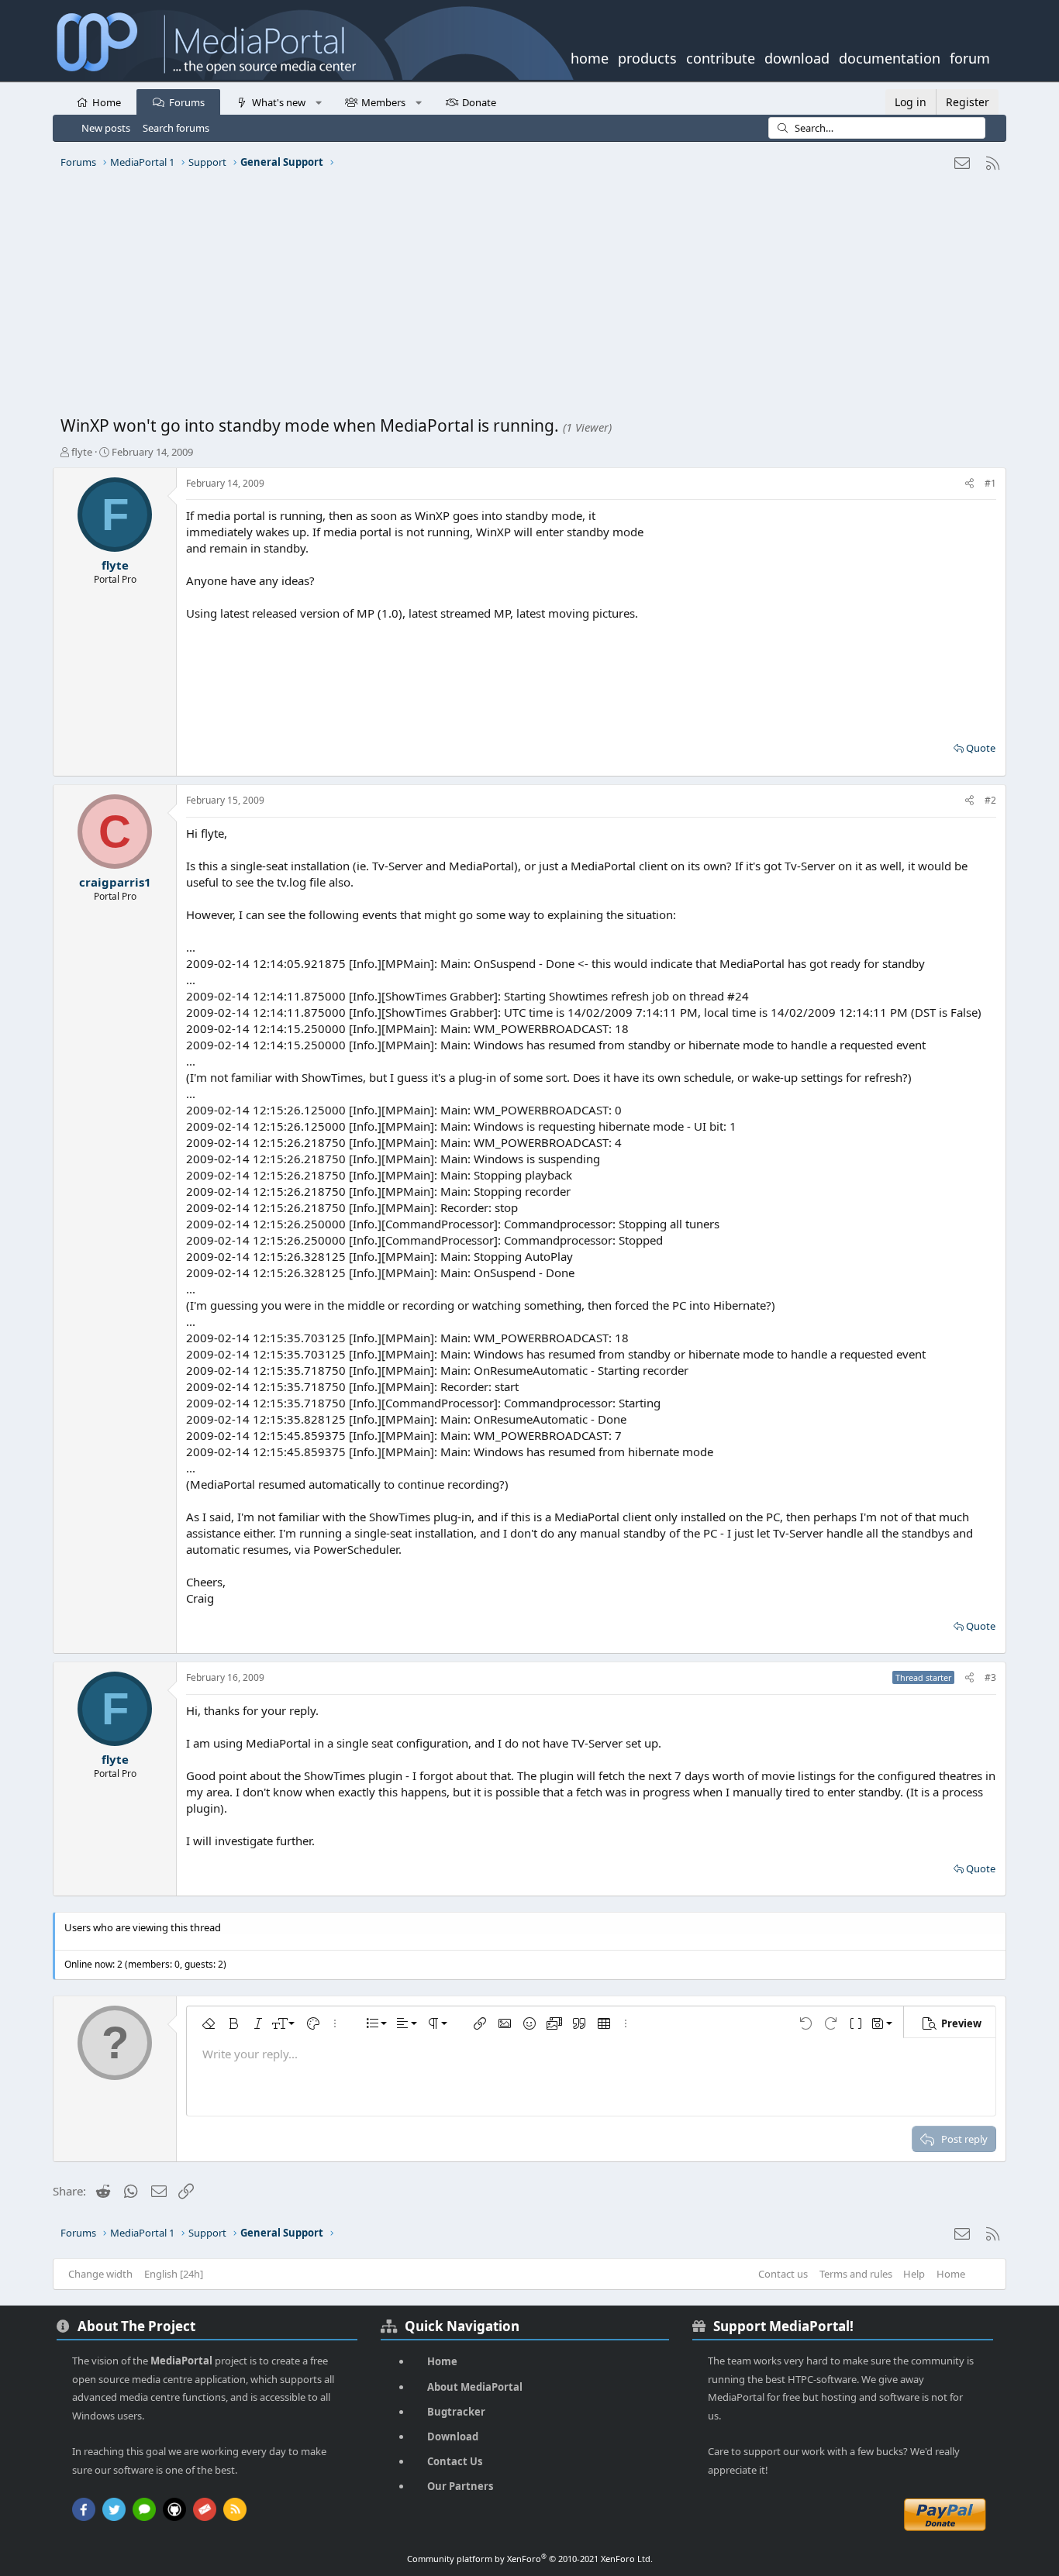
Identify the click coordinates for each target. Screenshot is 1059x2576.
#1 (990, 483)
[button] (318, 102)
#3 (990, 1677)
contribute (721, 57)
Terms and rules (856, 2274)
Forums (187, 102)
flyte (82, 452)
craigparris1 (115, 882)
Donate (479, 102)
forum (970, 57)
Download (453, 2437)
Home (107, 102)
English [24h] (174, 2274)
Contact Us (455, 2461)
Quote (981, 748)
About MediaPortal (475, 2387)
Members (383, 102)
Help (914, 2274)
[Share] (969, 484)
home (590, 57)
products (647, 57)
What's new (279, 102)
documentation (890, 57)
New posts (106, 128)
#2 (990, 800)
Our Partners (460, 2486)
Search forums (176, 128)
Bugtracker (456, 2412)
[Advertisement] (526, 298)
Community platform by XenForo (530, 2559)
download (797, 57)
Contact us (783, 2274)
